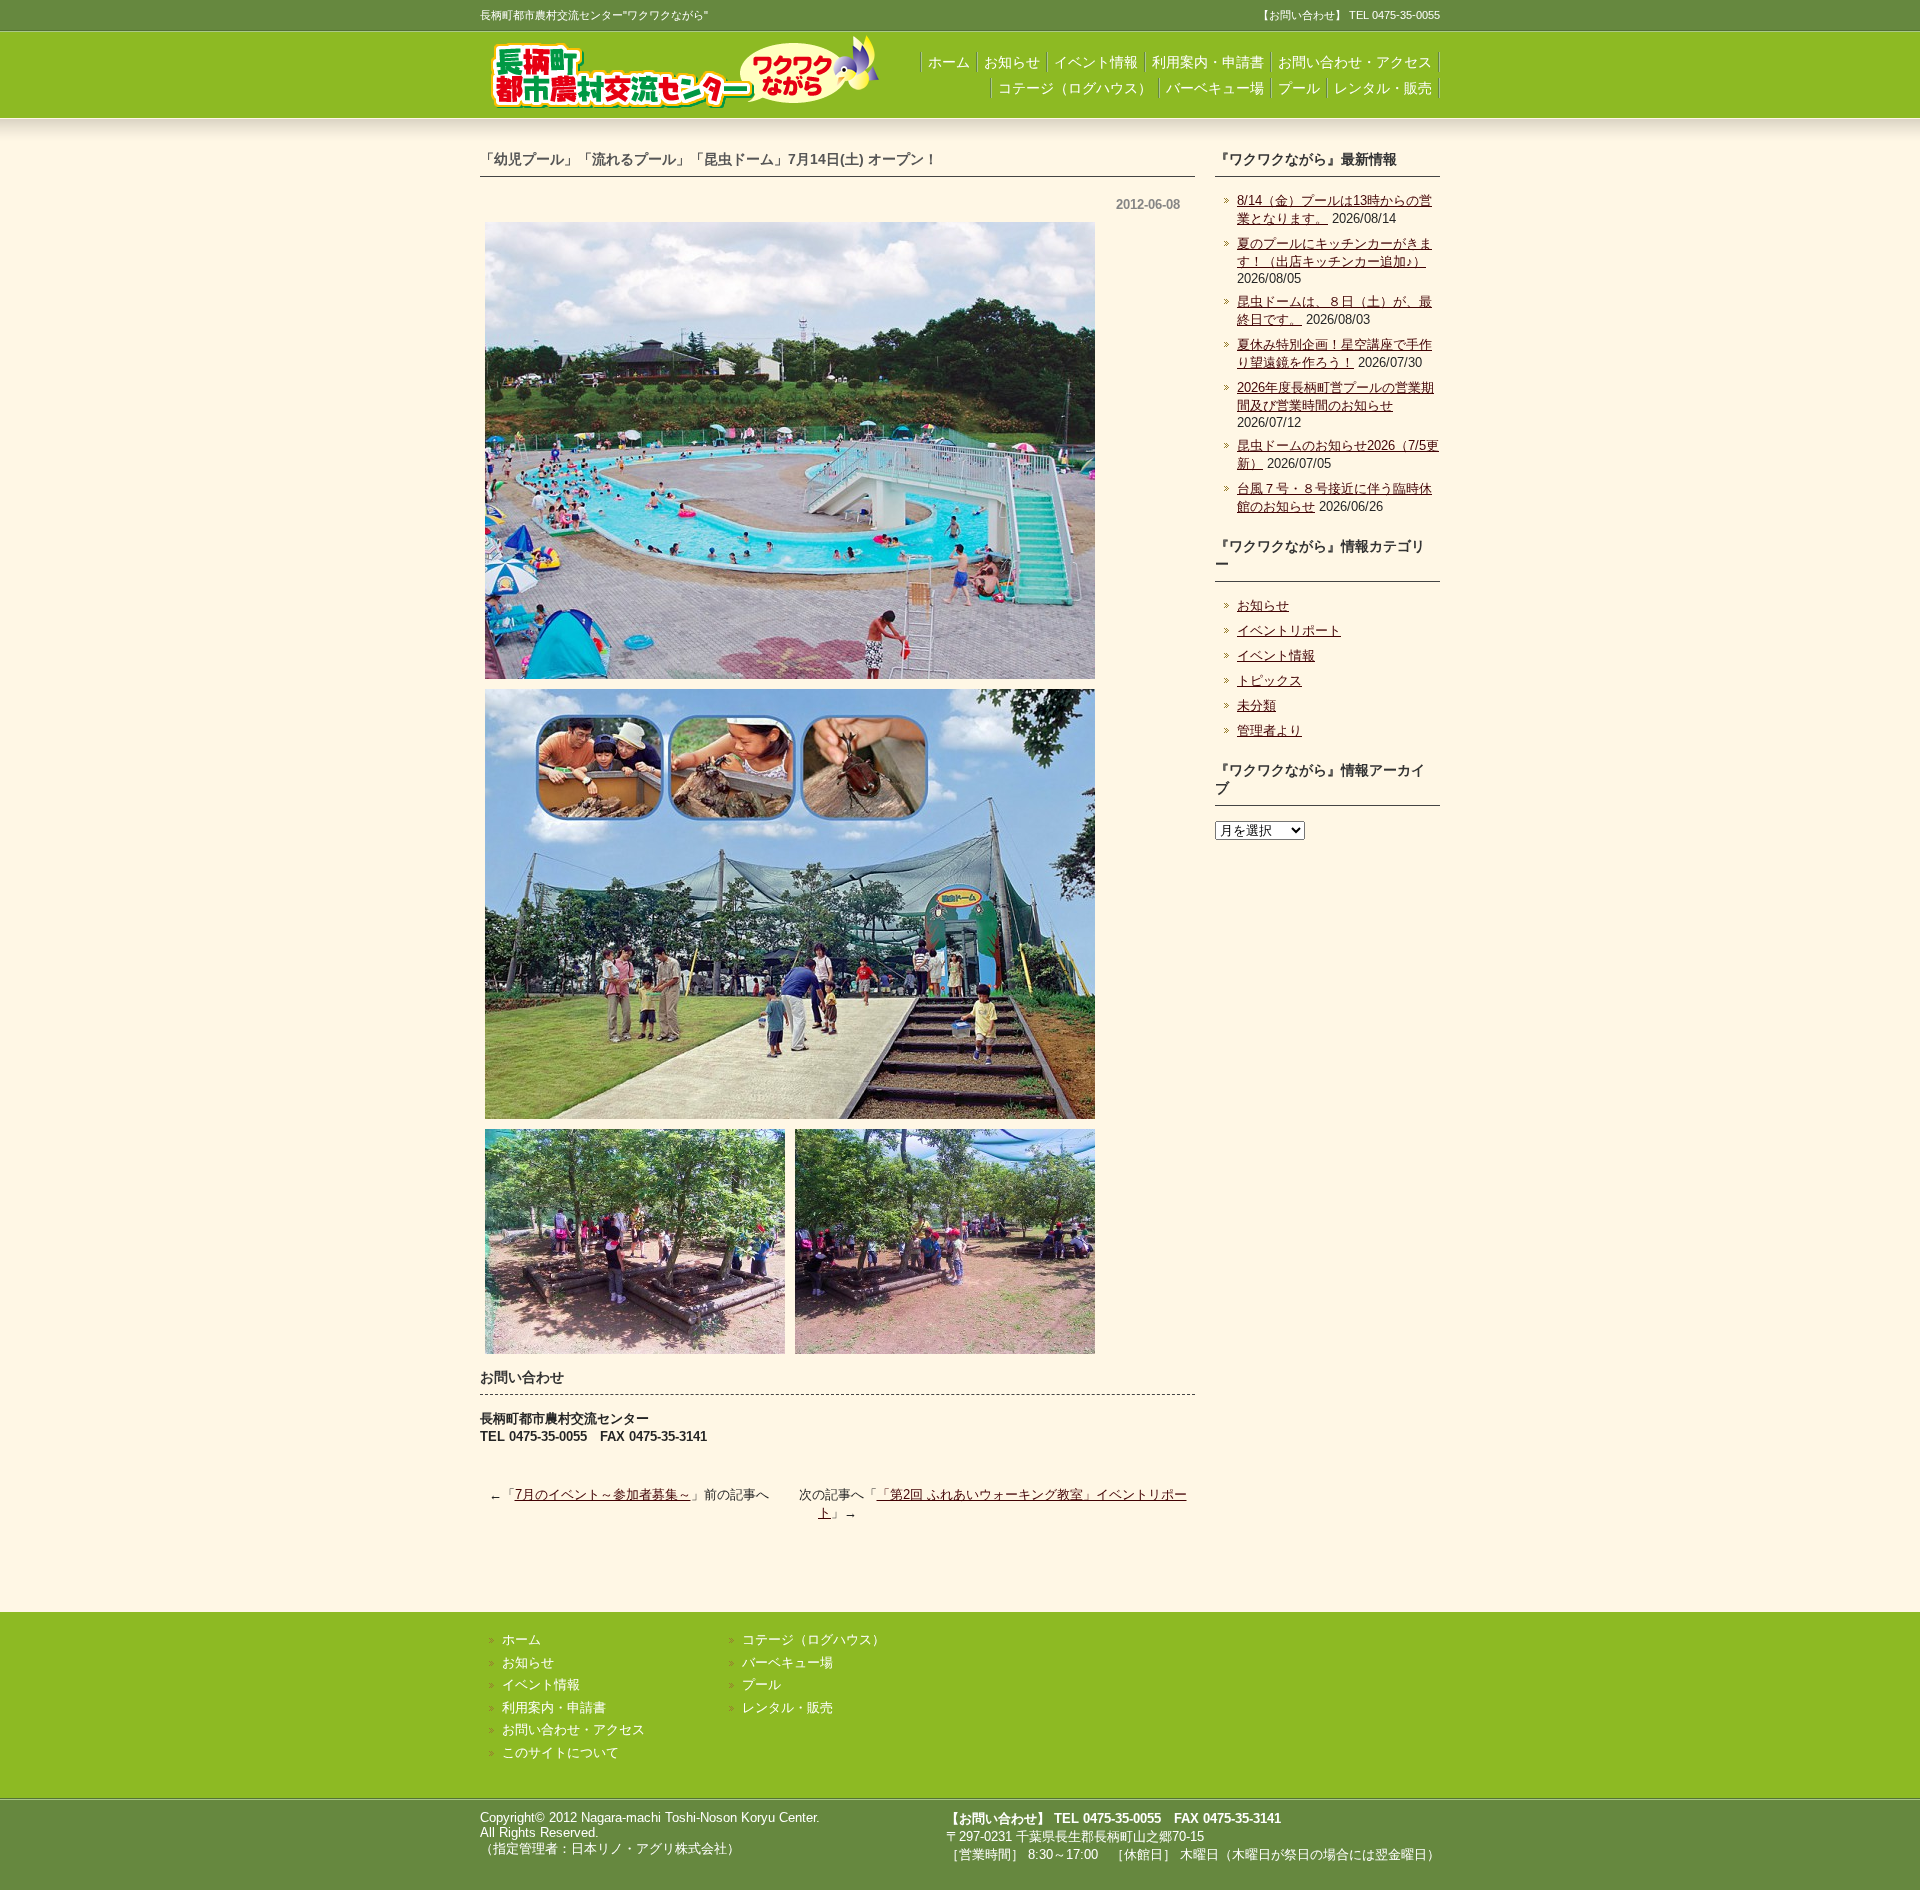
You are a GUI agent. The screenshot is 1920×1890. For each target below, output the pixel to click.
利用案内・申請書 (1208, 62)
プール (1299, 88)
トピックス (1269, 680)
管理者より (1269, 730)
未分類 (1256, 705)
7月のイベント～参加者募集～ (603, 1494)
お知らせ (1012, 62)
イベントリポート (1289, 630)
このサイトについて (560, 1752)
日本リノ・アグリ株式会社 (649, 1848)
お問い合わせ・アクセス (1355, 62)
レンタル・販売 (1383, 88)
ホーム (949, 62)
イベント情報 (1096, 62)
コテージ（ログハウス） (1075, 88)
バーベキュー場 (1215, 88)
